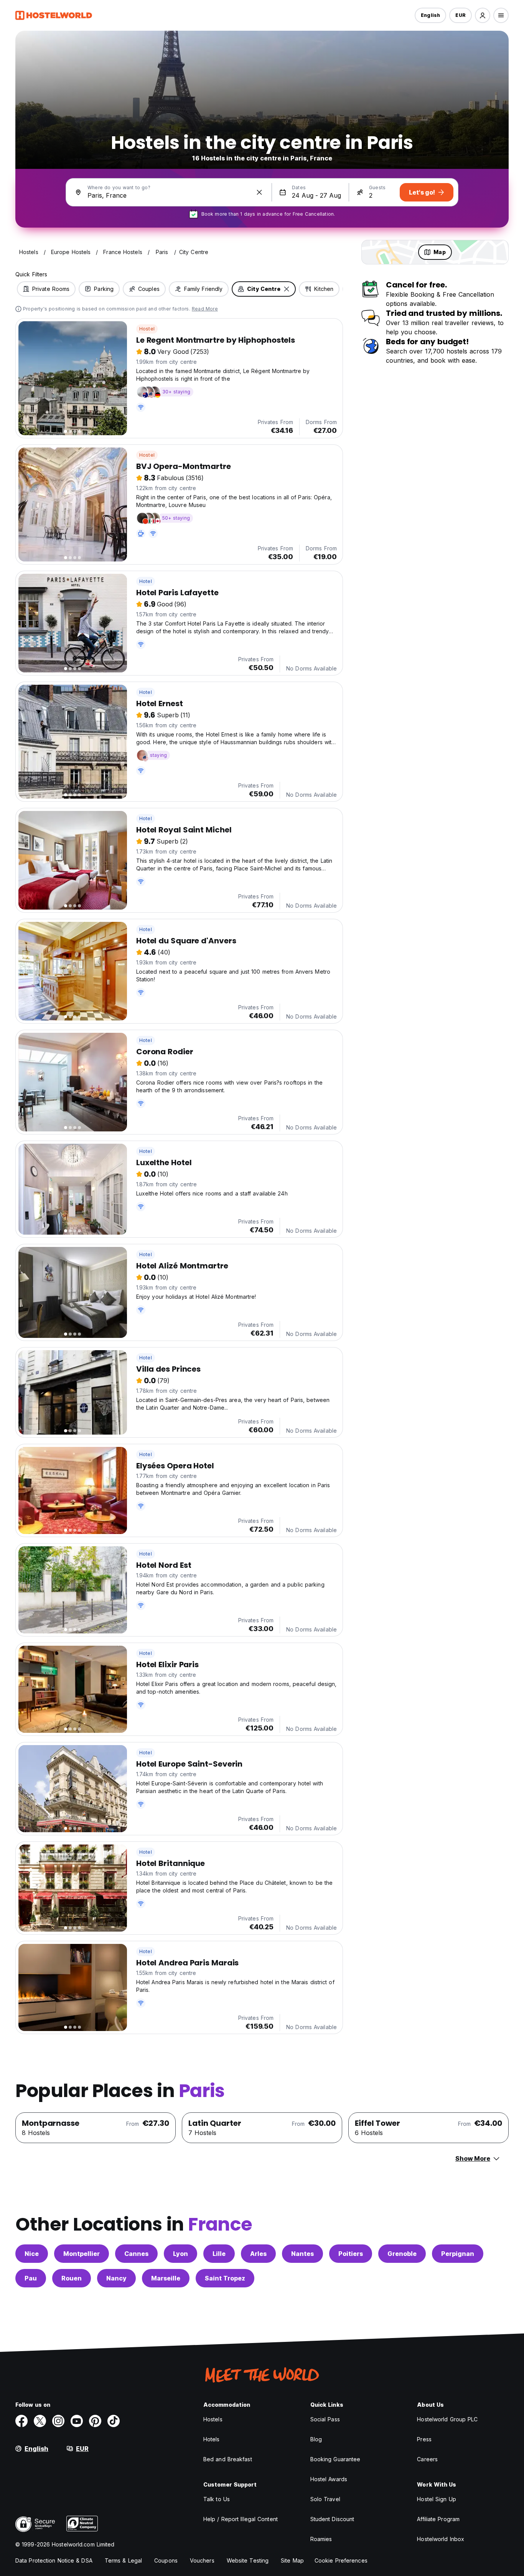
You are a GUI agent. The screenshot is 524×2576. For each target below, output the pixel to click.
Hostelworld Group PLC (447, 2419)
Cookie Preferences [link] (341, 2560)
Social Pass (325, 2419)
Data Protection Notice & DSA (54, 2560)
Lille (219, 2254)
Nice (32, 2254)
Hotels (212, 2439)
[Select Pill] (483, 15)
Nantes (302, 2254)
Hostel (147, 329)
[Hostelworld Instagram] (58, 2421)
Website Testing (248, 2560)
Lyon (180, 2254)
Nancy (116, 2278)
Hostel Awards (329, 2479)
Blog (316, 2439)
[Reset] (259, 192)
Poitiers (351, 2254)
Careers (427, 2459)
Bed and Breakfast (228, 2459)
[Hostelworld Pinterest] (95, 2421)
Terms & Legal (123, 2560)
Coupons (166, 2560)
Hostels (213, 2419)
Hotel (146, 581)
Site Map (292, 2560)
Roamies (321, 2539)
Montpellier (82, 2254)
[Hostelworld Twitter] (40, 2421)
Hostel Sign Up (436, 2499)
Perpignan (458, 2254)
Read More (205, 309)
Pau (31, 2278)
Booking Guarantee (335, 2459)
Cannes (136, 2254)
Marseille (166, 2278)
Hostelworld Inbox (441, 2539)
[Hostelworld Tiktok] (114, 2421)
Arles (258, 2254)
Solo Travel (325, 2499)
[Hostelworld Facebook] (21, 2421)
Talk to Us (217, 2499)
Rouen (72, 2278)
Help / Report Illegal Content (241, 2519)
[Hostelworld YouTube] (77, 2421)
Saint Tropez (225, 2278)
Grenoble (402, 2254)
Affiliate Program (438, 2519)
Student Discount (332, 2519)
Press (424, 2439)
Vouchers (202, 2560)
